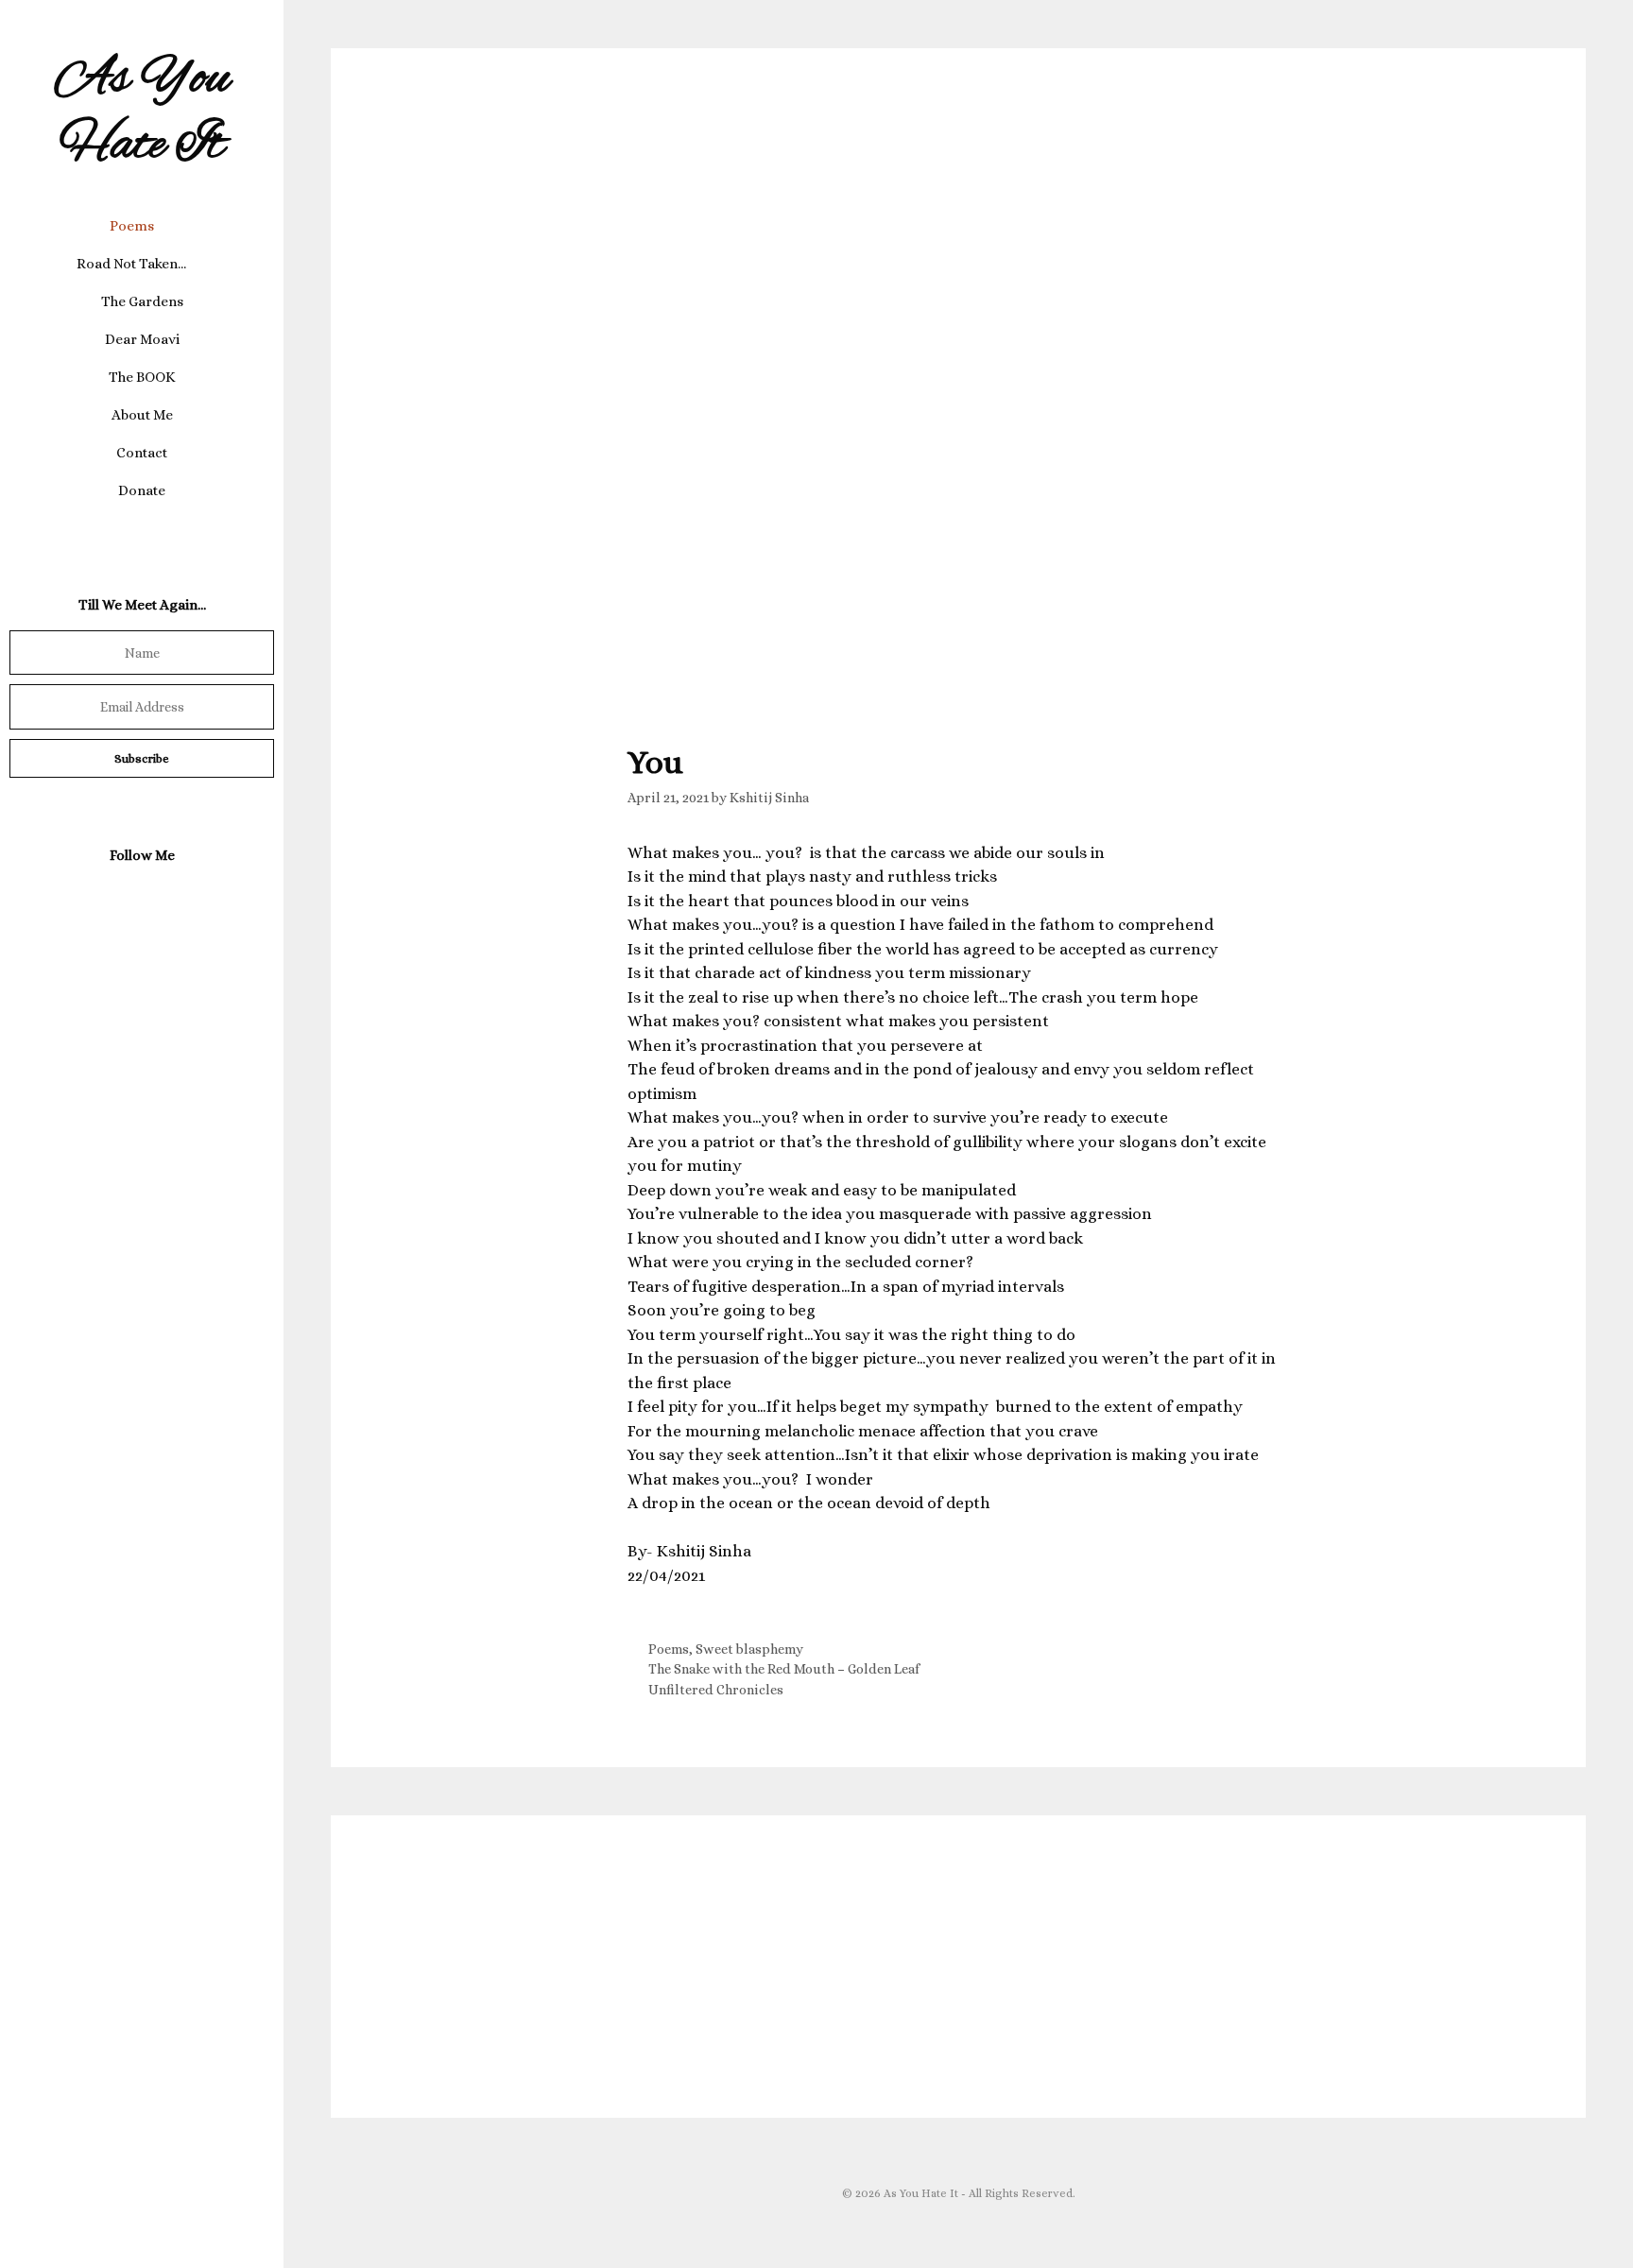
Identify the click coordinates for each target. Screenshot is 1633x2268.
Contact (142, 453)
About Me (142, 415)
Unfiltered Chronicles (716, 1690)
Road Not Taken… (131, 264)
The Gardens (142, 301)
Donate (142, 490)
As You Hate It (142, 113)
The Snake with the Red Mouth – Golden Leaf (784, 1669)
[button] (169, 226)
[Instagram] (138, 900)
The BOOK (142, 377)
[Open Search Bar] (142, 528)
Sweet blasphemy (749, 1649)
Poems (132, 226)
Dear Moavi (142, 339)
